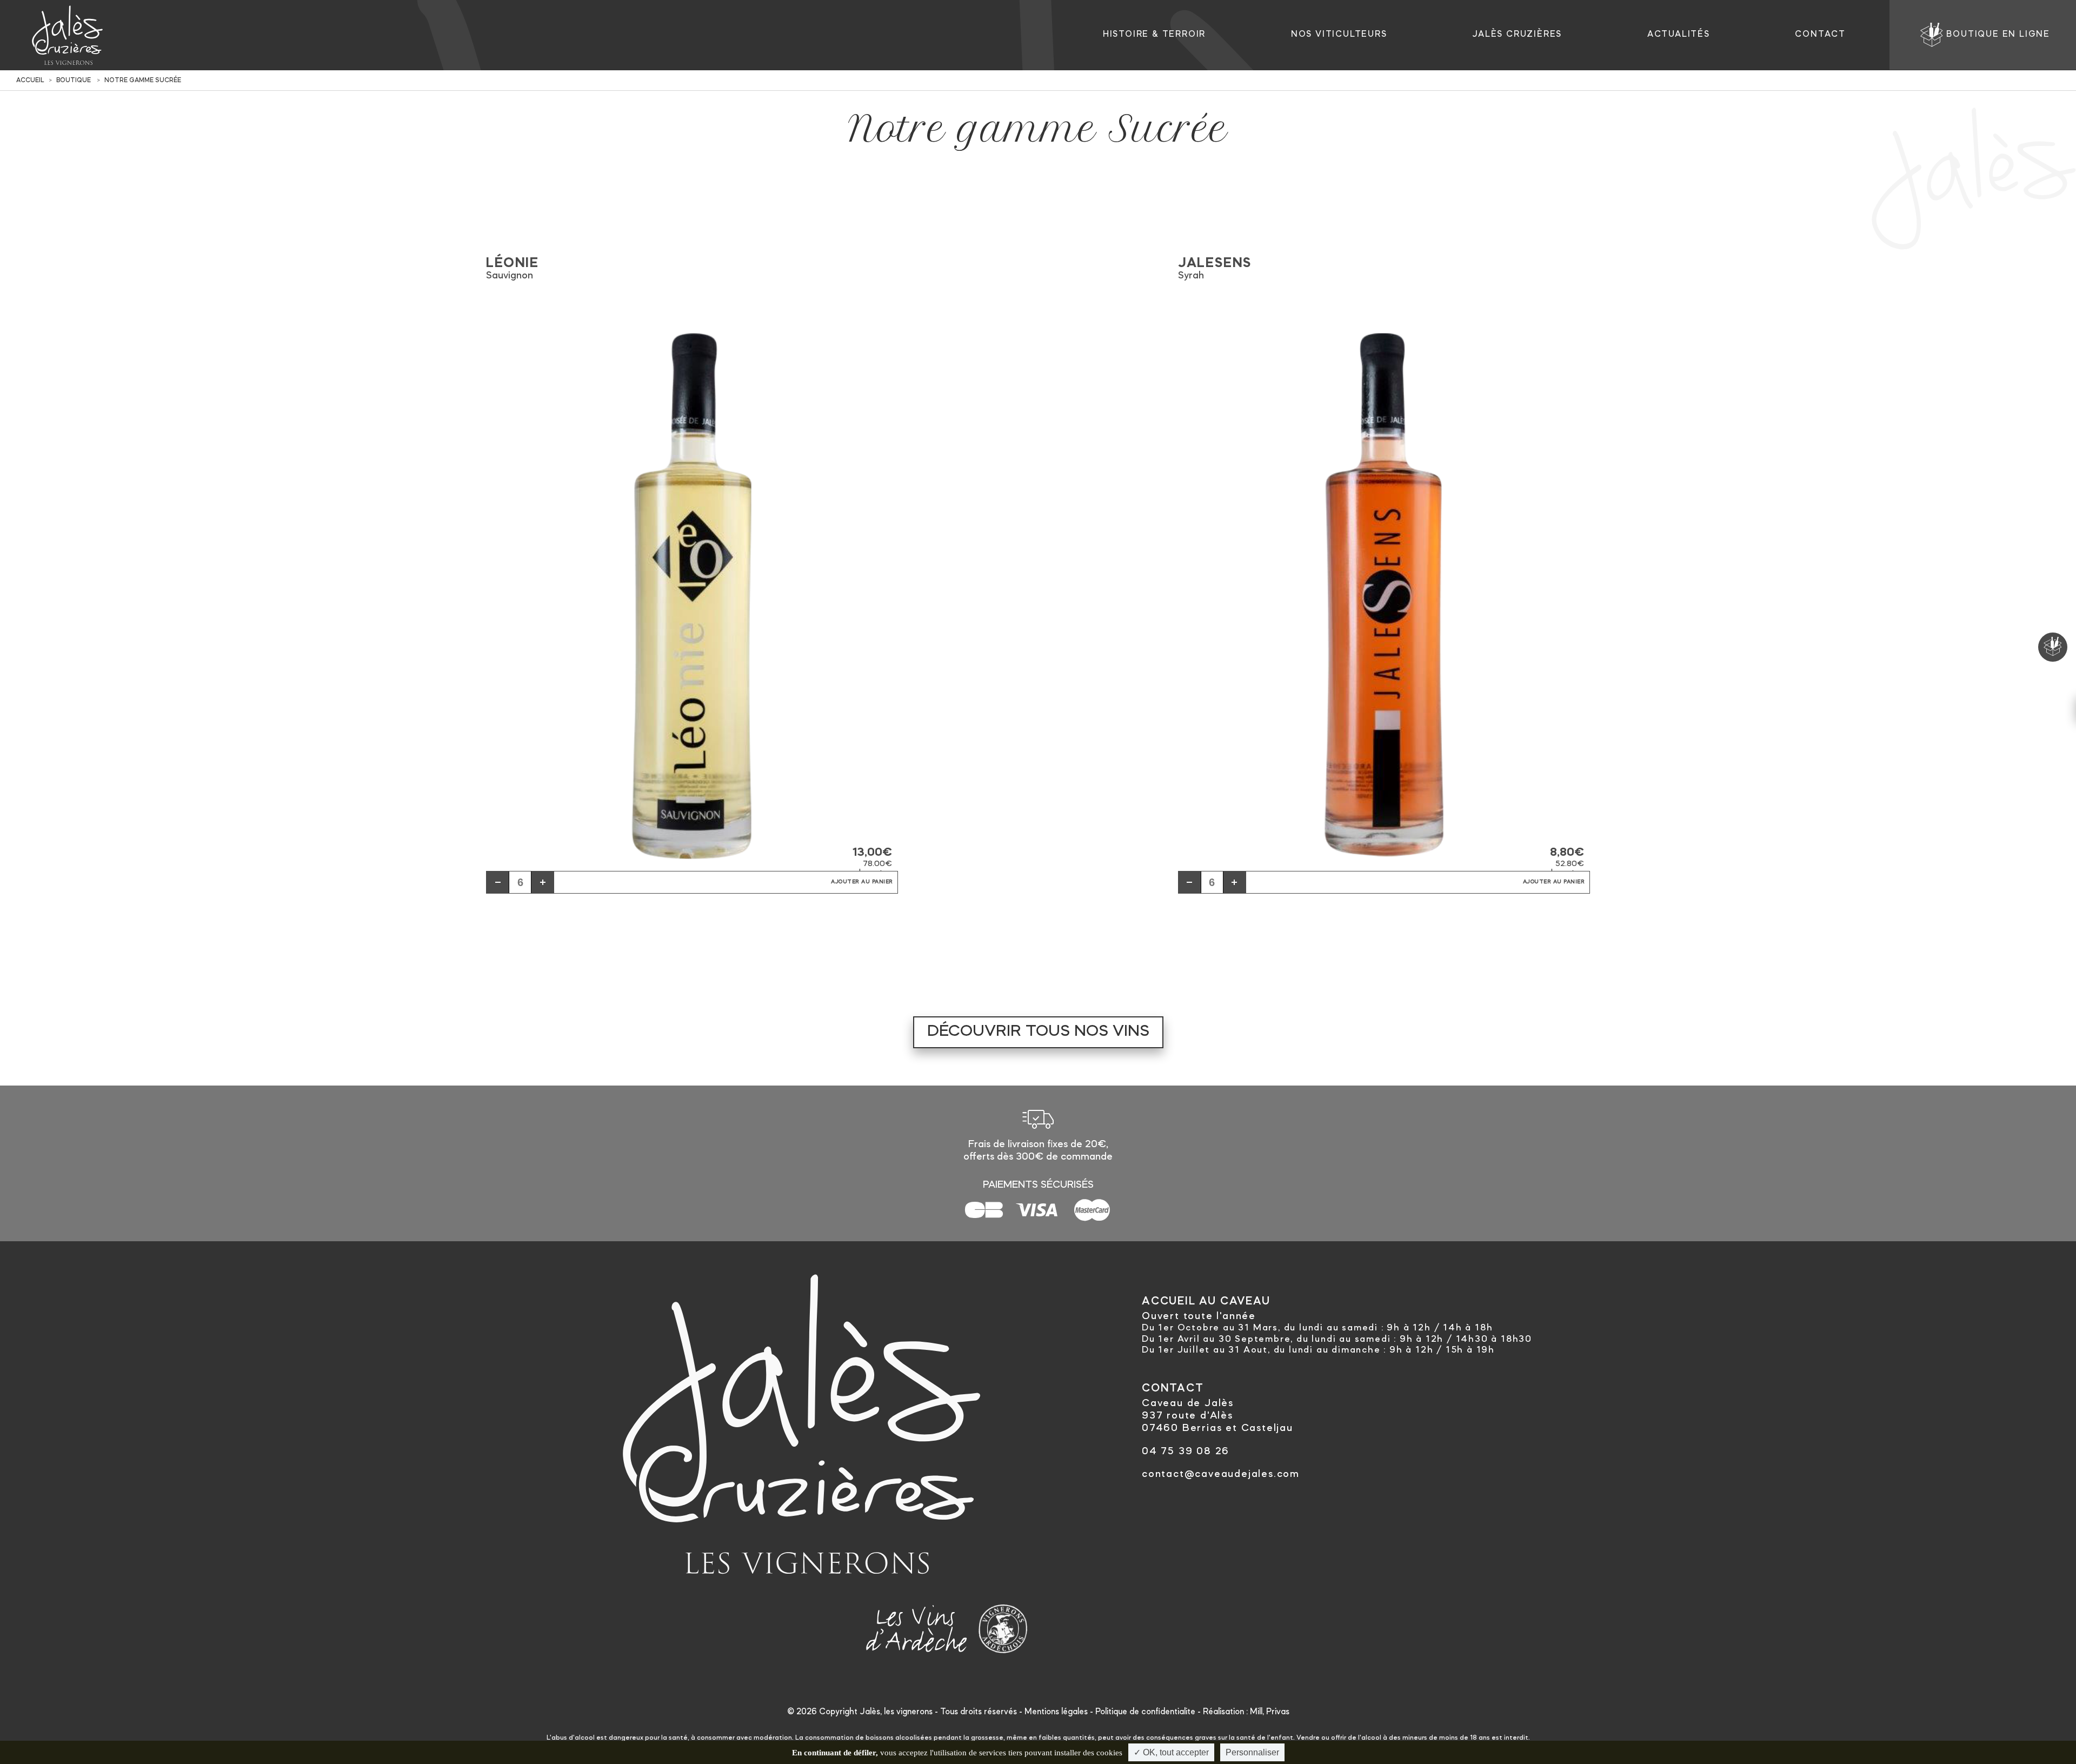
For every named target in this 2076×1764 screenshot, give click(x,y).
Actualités (1679, 35)
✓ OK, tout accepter (1171, 1752)
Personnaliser (1252, 1752)
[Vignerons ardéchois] (1003, 1626)
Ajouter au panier (862, 882)
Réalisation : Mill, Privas (1246, 1712)
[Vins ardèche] (917, 1626)
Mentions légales (1056, 1712)
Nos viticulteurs (1339, 35)
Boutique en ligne (1998, 35)
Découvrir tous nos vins (1038, 1032)
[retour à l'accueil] (67, 35)
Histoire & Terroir (1154, 35)
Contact (1820, 35)
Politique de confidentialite (1145, 1712)
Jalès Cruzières (1517, 35)
